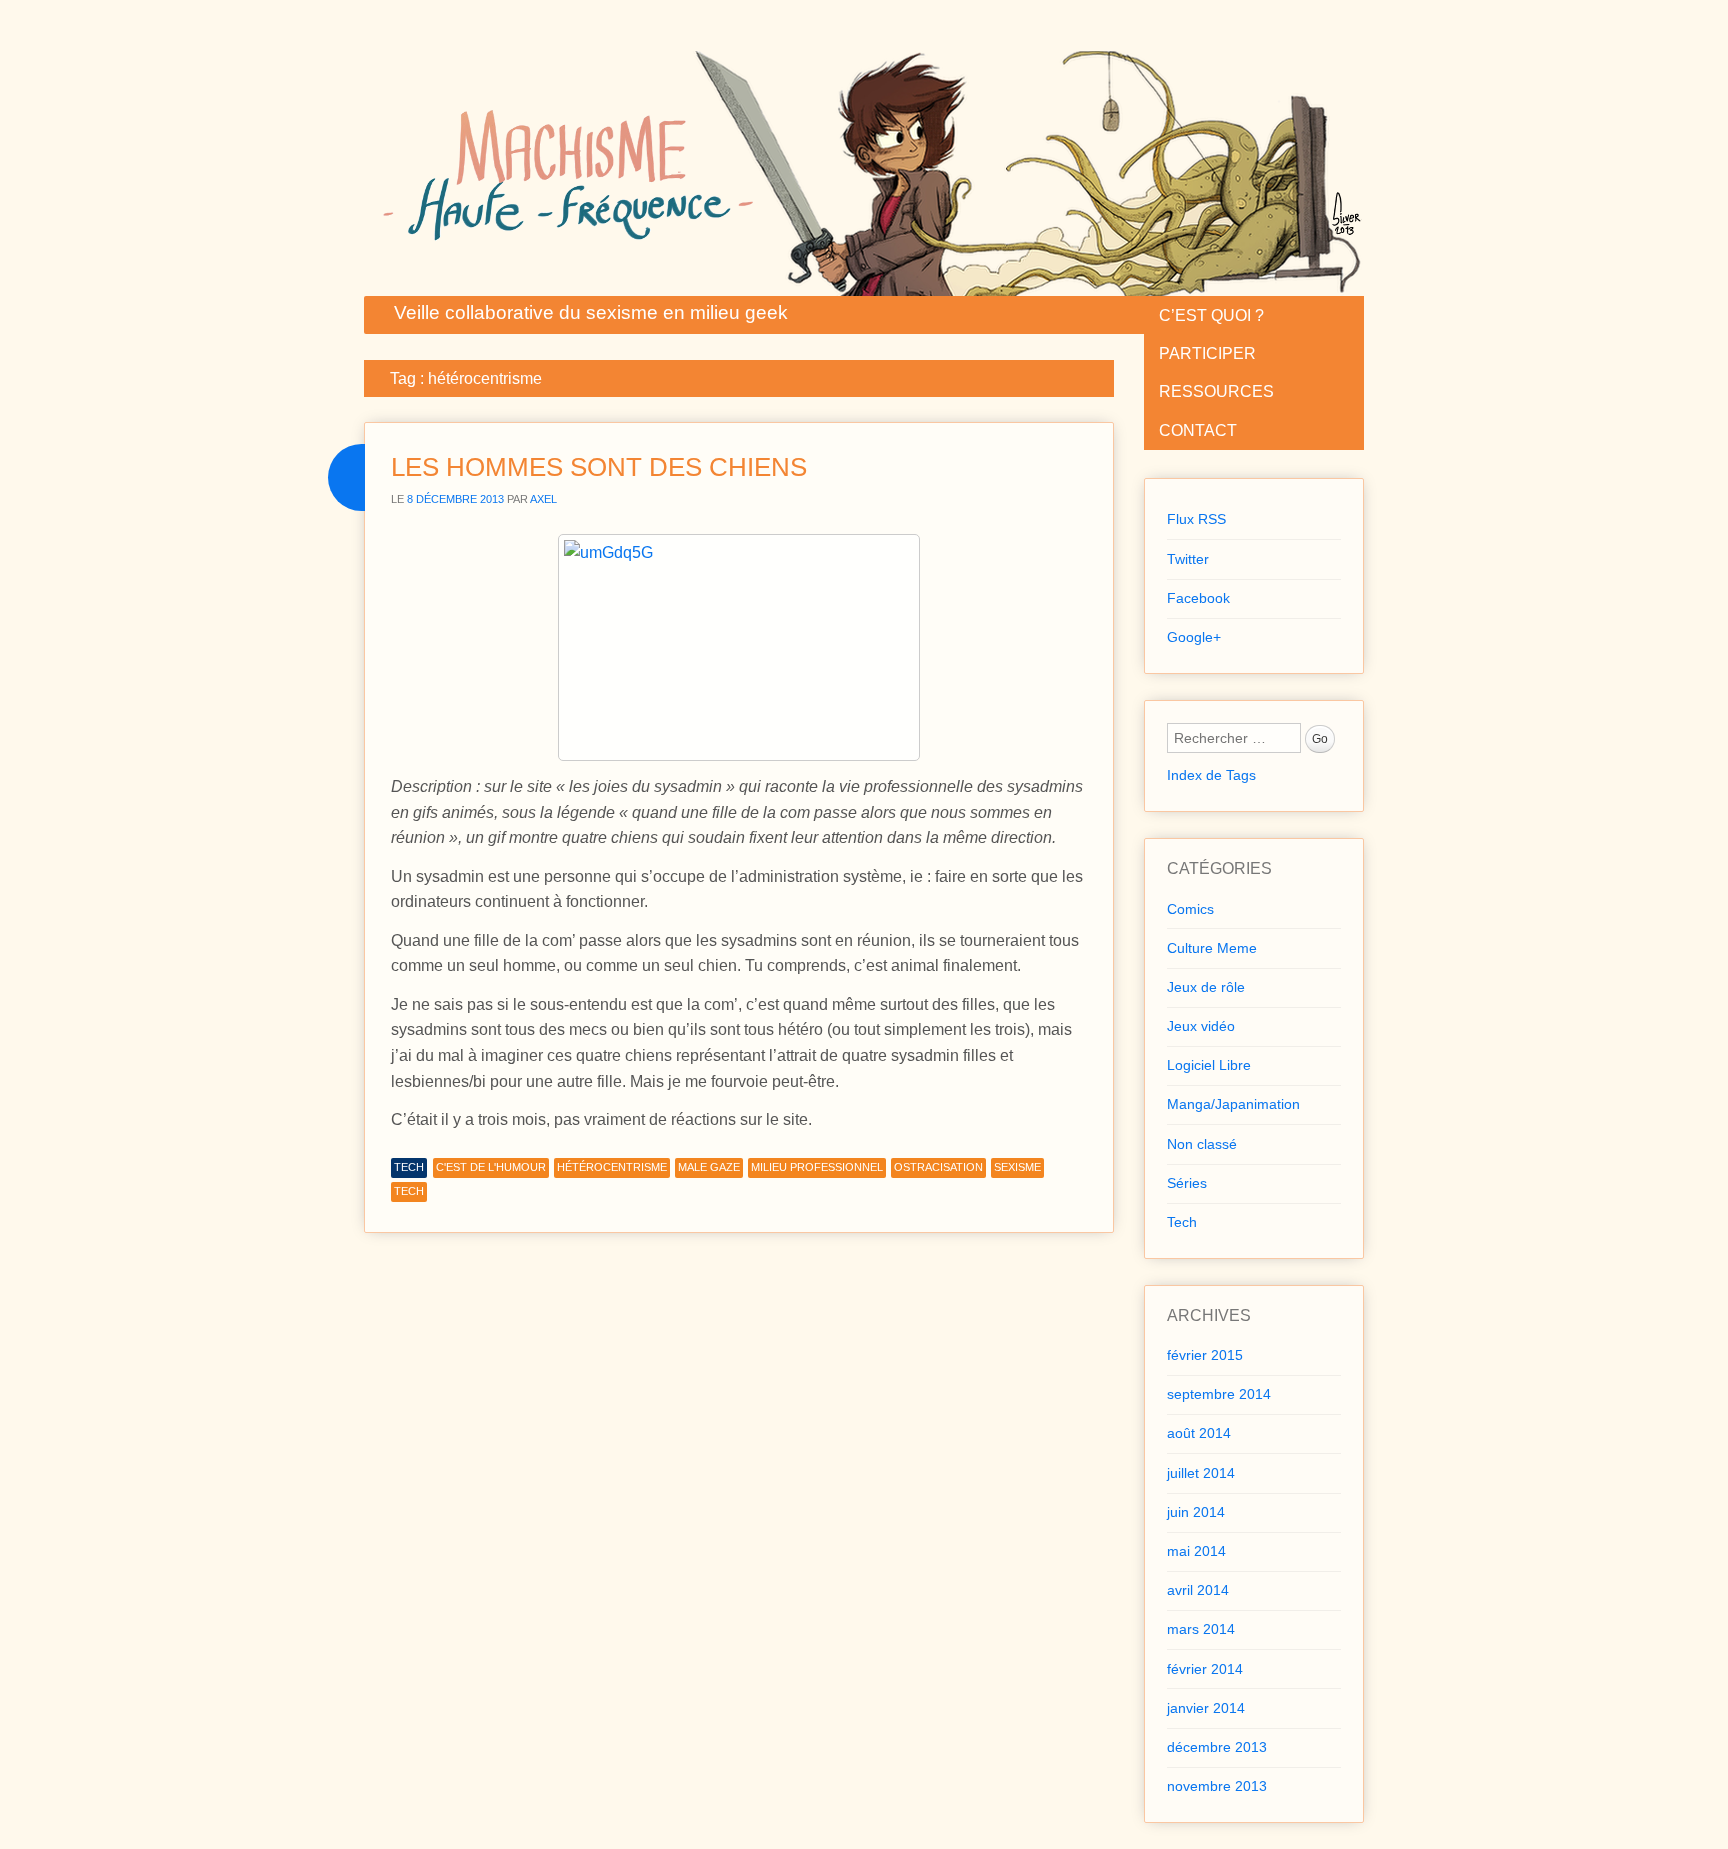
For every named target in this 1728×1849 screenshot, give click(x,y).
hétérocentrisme (612, 1167)
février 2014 (1205, 1669)
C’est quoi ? (1211, 315)
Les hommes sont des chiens (599, 467)
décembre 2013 (1217, 1747)
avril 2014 (1198, 1590)
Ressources (1216, 391)
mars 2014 (1201, 1629)
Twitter (1188, 559)
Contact (1198, 430)
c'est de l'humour (491, 1167)
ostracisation (938, 1167)
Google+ (1194, 637)
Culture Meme (1212, 948)
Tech (409, 1167)
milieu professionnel (817, 1167)
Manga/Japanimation (1233, 1104)
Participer (1207, 353)
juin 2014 (1196, 1512)
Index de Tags (1211, 775)
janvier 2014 (1206, 1708)
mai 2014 (1196, 1551)
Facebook (1198, 598)
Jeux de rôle (1206, 987)
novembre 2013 (1217, 1786)
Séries (1187, 1183)
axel (543, 499)
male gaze (709, 1167)
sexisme (1017, 1167)
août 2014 (1199, 1433)
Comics (1190, 909)
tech (409, 1191)
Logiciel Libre (1209, 1065)
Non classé (1202, 1144)
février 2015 (1205, 1355)
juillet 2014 (1201, 1473)
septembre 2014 (1219, 1394)
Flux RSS (1196, 519)
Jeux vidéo (1201, 1026)
